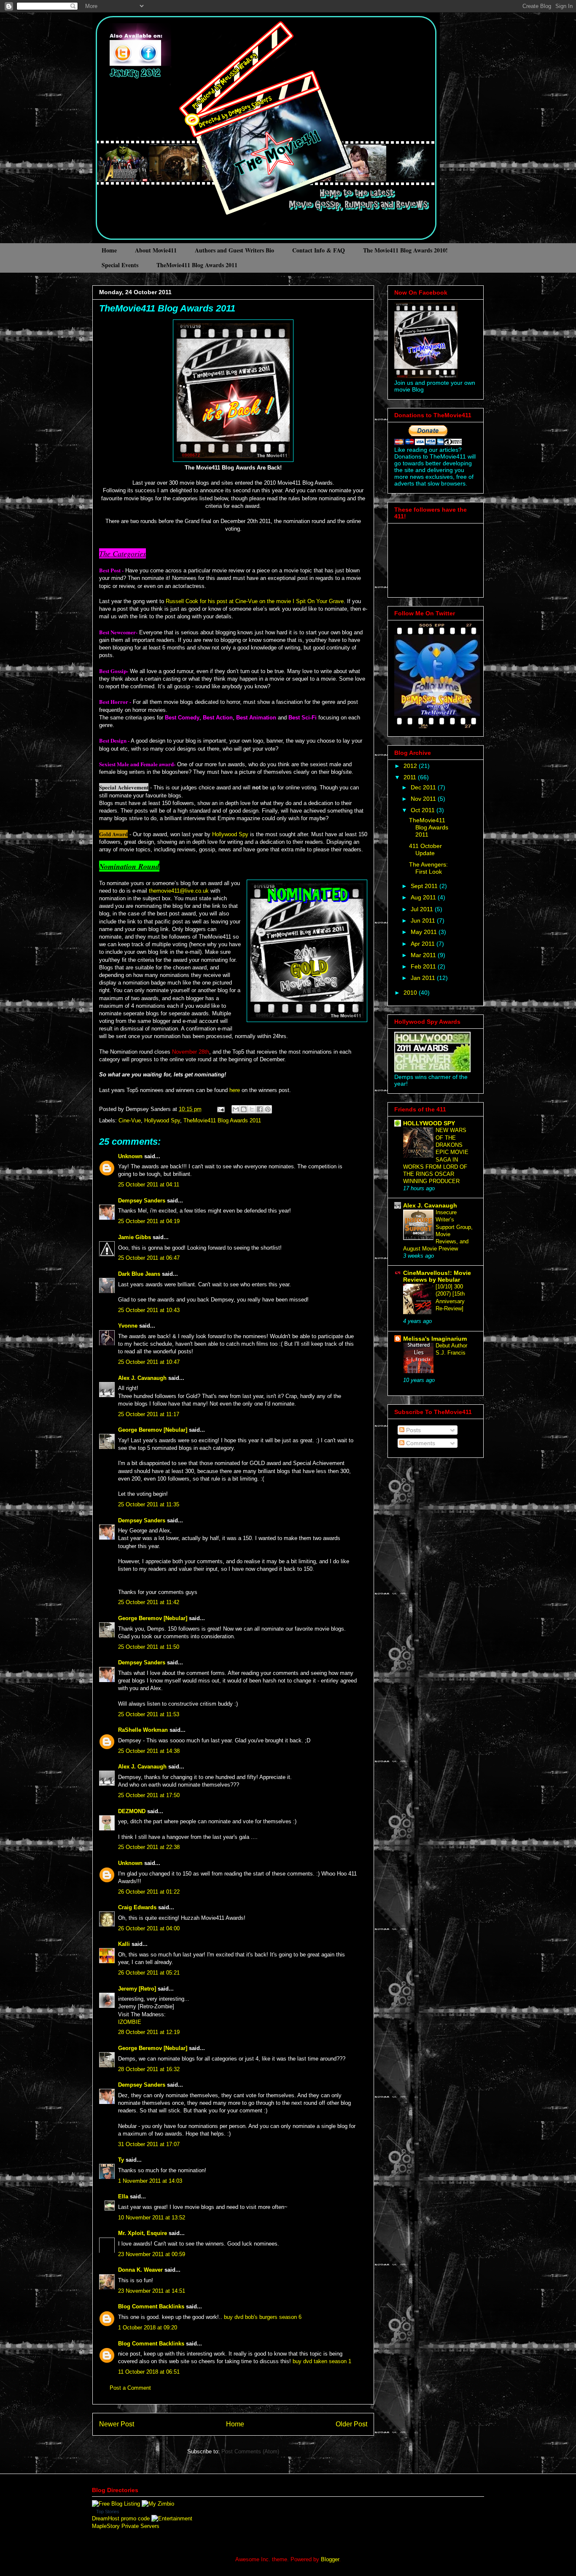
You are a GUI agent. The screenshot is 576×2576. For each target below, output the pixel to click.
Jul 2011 (423, 909)
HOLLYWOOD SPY (429, 1123)
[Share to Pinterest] (268, 1109)
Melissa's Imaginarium (435, 1339)
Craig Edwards (137, 1907)
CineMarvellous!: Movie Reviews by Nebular (437, 1276)
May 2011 (425, 932)
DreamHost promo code (121, 2518)
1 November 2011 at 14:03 (150, 2181)
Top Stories (108, 2512)
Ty (121, 2160)
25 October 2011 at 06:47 (149, 1258)
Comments (420, 1443)
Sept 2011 (425, 886)
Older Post (351, 2424)
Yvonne (128, 1326)
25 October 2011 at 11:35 (149, 1504)
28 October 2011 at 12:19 (149, 2032)
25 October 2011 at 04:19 (149, 1221)
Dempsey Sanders (142, 1201)
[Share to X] (252, 1109)
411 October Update (425, 849)
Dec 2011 (424, 787)
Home (109, 250)
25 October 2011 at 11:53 (149, 1714)
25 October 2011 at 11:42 (149, 1602)
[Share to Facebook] (260, 1109)
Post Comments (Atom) (250, 2451)
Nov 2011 (424, 799)
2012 (411, 766)
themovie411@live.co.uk (179, 891)
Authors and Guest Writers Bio (234, 250)
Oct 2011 (424, 810)
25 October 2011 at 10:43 (149, 1310)
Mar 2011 (424, 955)
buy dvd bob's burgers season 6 (263, 2317)
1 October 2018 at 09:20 (148, 2328)
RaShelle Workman (143, 1730)
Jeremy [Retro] (137, 1989)
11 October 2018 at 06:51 (149, 2372)
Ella (123, 2196)
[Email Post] (220, 1109)
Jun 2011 (424, 920)
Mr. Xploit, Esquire (143, 2233)
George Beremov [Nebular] (153, 1430)
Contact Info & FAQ (319, 250)
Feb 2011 (424, 966)
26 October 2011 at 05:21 (149, 1973)
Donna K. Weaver (140, 2270)
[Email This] (236, 1109)
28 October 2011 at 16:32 (149, 2069)
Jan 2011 (424, 978)
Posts (413, 1430)
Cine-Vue (130, 1120)
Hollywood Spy (230, 834)
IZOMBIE (130, 2022)
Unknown (130, 1156)
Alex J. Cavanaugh (142, 1378)
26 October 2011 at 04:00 (149, 1928)
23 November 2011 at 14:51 (152, 2291)
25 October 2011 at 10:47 (149, 1362)
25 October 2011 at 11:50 (149, 1647)
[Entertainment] (172, 2518)
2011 (411, 777)
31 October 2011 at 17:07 (149, 2144)
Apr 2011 (424, 944)
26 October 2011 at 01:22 (149, 1892)
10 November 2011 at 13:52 (152, 2218)
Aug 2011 (424, 897)
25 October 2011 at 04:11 (149, 1185)
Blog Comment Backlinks (151, 2306)
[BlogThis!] (244, 1109)
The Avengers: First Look (428, 868)
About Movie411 (156, 250)
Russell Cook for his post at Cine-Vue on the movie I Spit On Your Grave (255, 601)
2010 (411, 993)
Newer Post (117, 2424)
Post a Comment (130, 2388)
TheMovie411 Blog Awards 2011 (197, 265)
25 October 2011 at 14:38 (149, 1751)
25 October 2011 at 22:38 (149, 1847)
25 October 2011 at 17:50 (149, 1795)
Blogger (330, 2559)
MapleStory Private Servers (126, 2526)
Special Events (120, 265)
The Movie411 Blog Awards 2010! (405, 250)
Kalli (124, 1944)
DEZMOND (132, 1811)
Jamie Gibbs (135, 1237)
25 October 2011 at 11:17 (149, 1414)
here (235, 1090)
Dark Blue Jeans (139, 1274)
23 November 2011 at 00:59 (152, 2254)
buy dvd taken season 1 (322, 2361)
